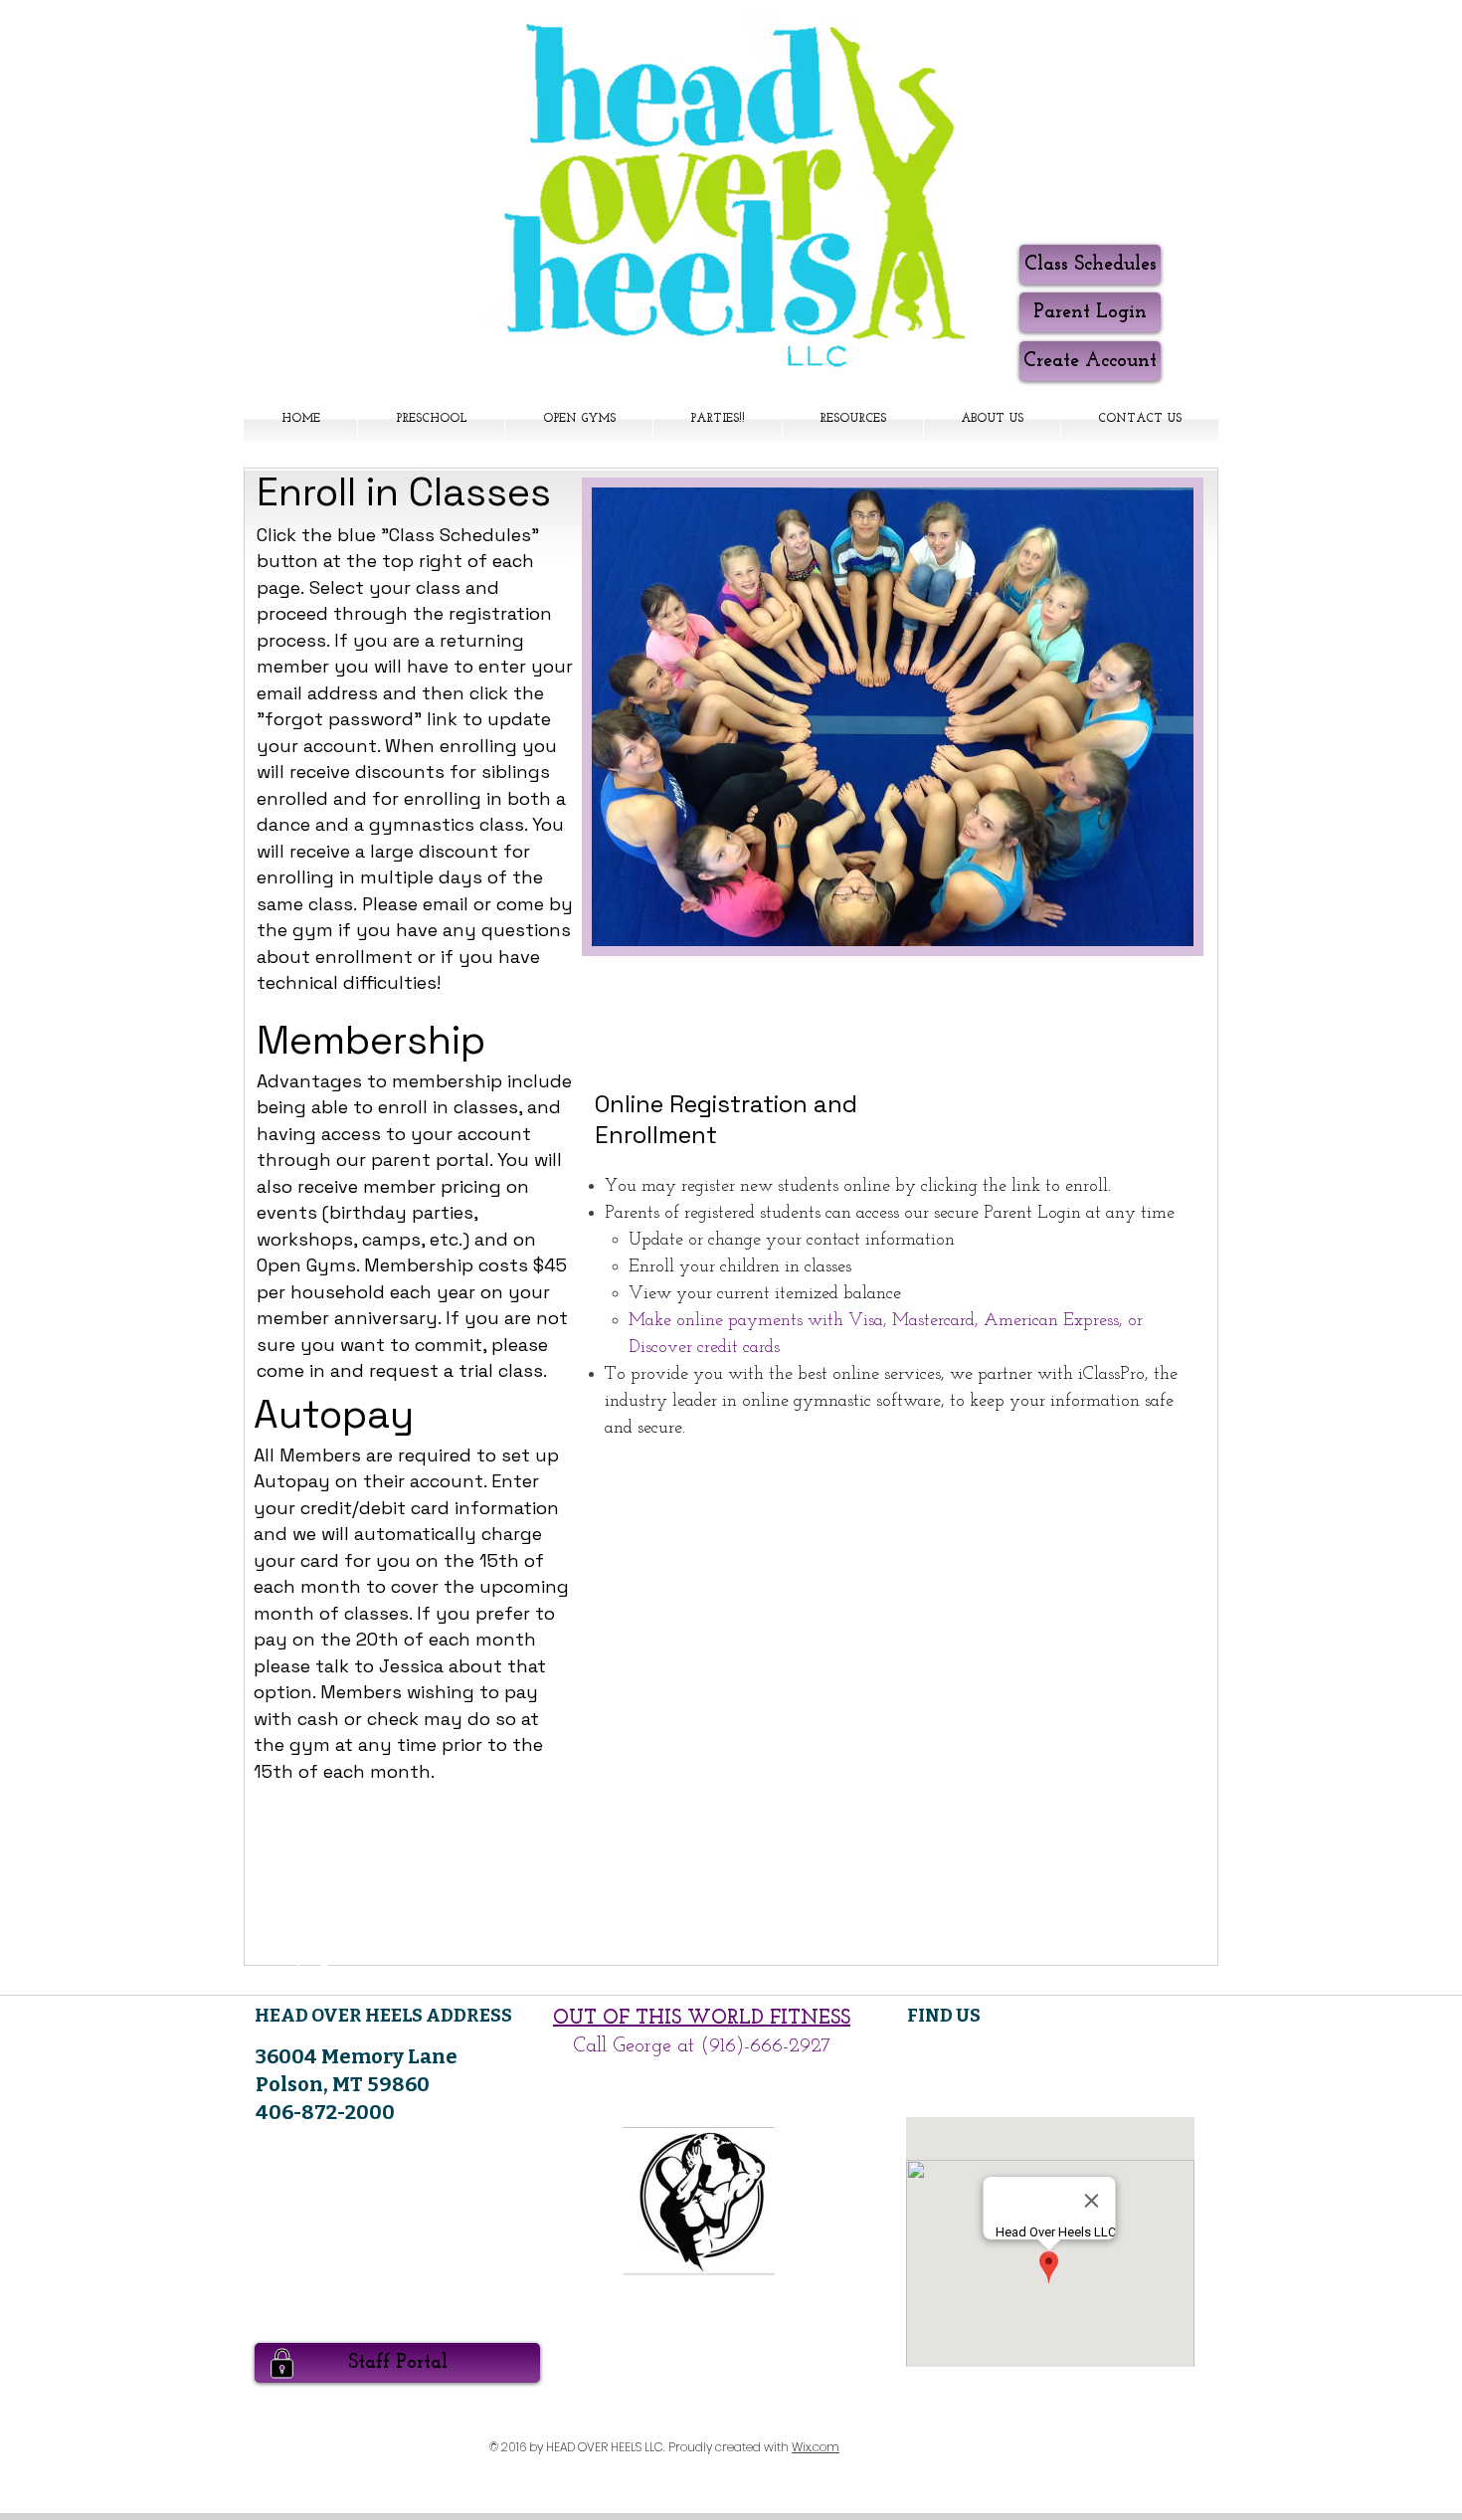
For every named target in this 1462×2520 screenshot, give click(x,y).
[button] (853, 419)
